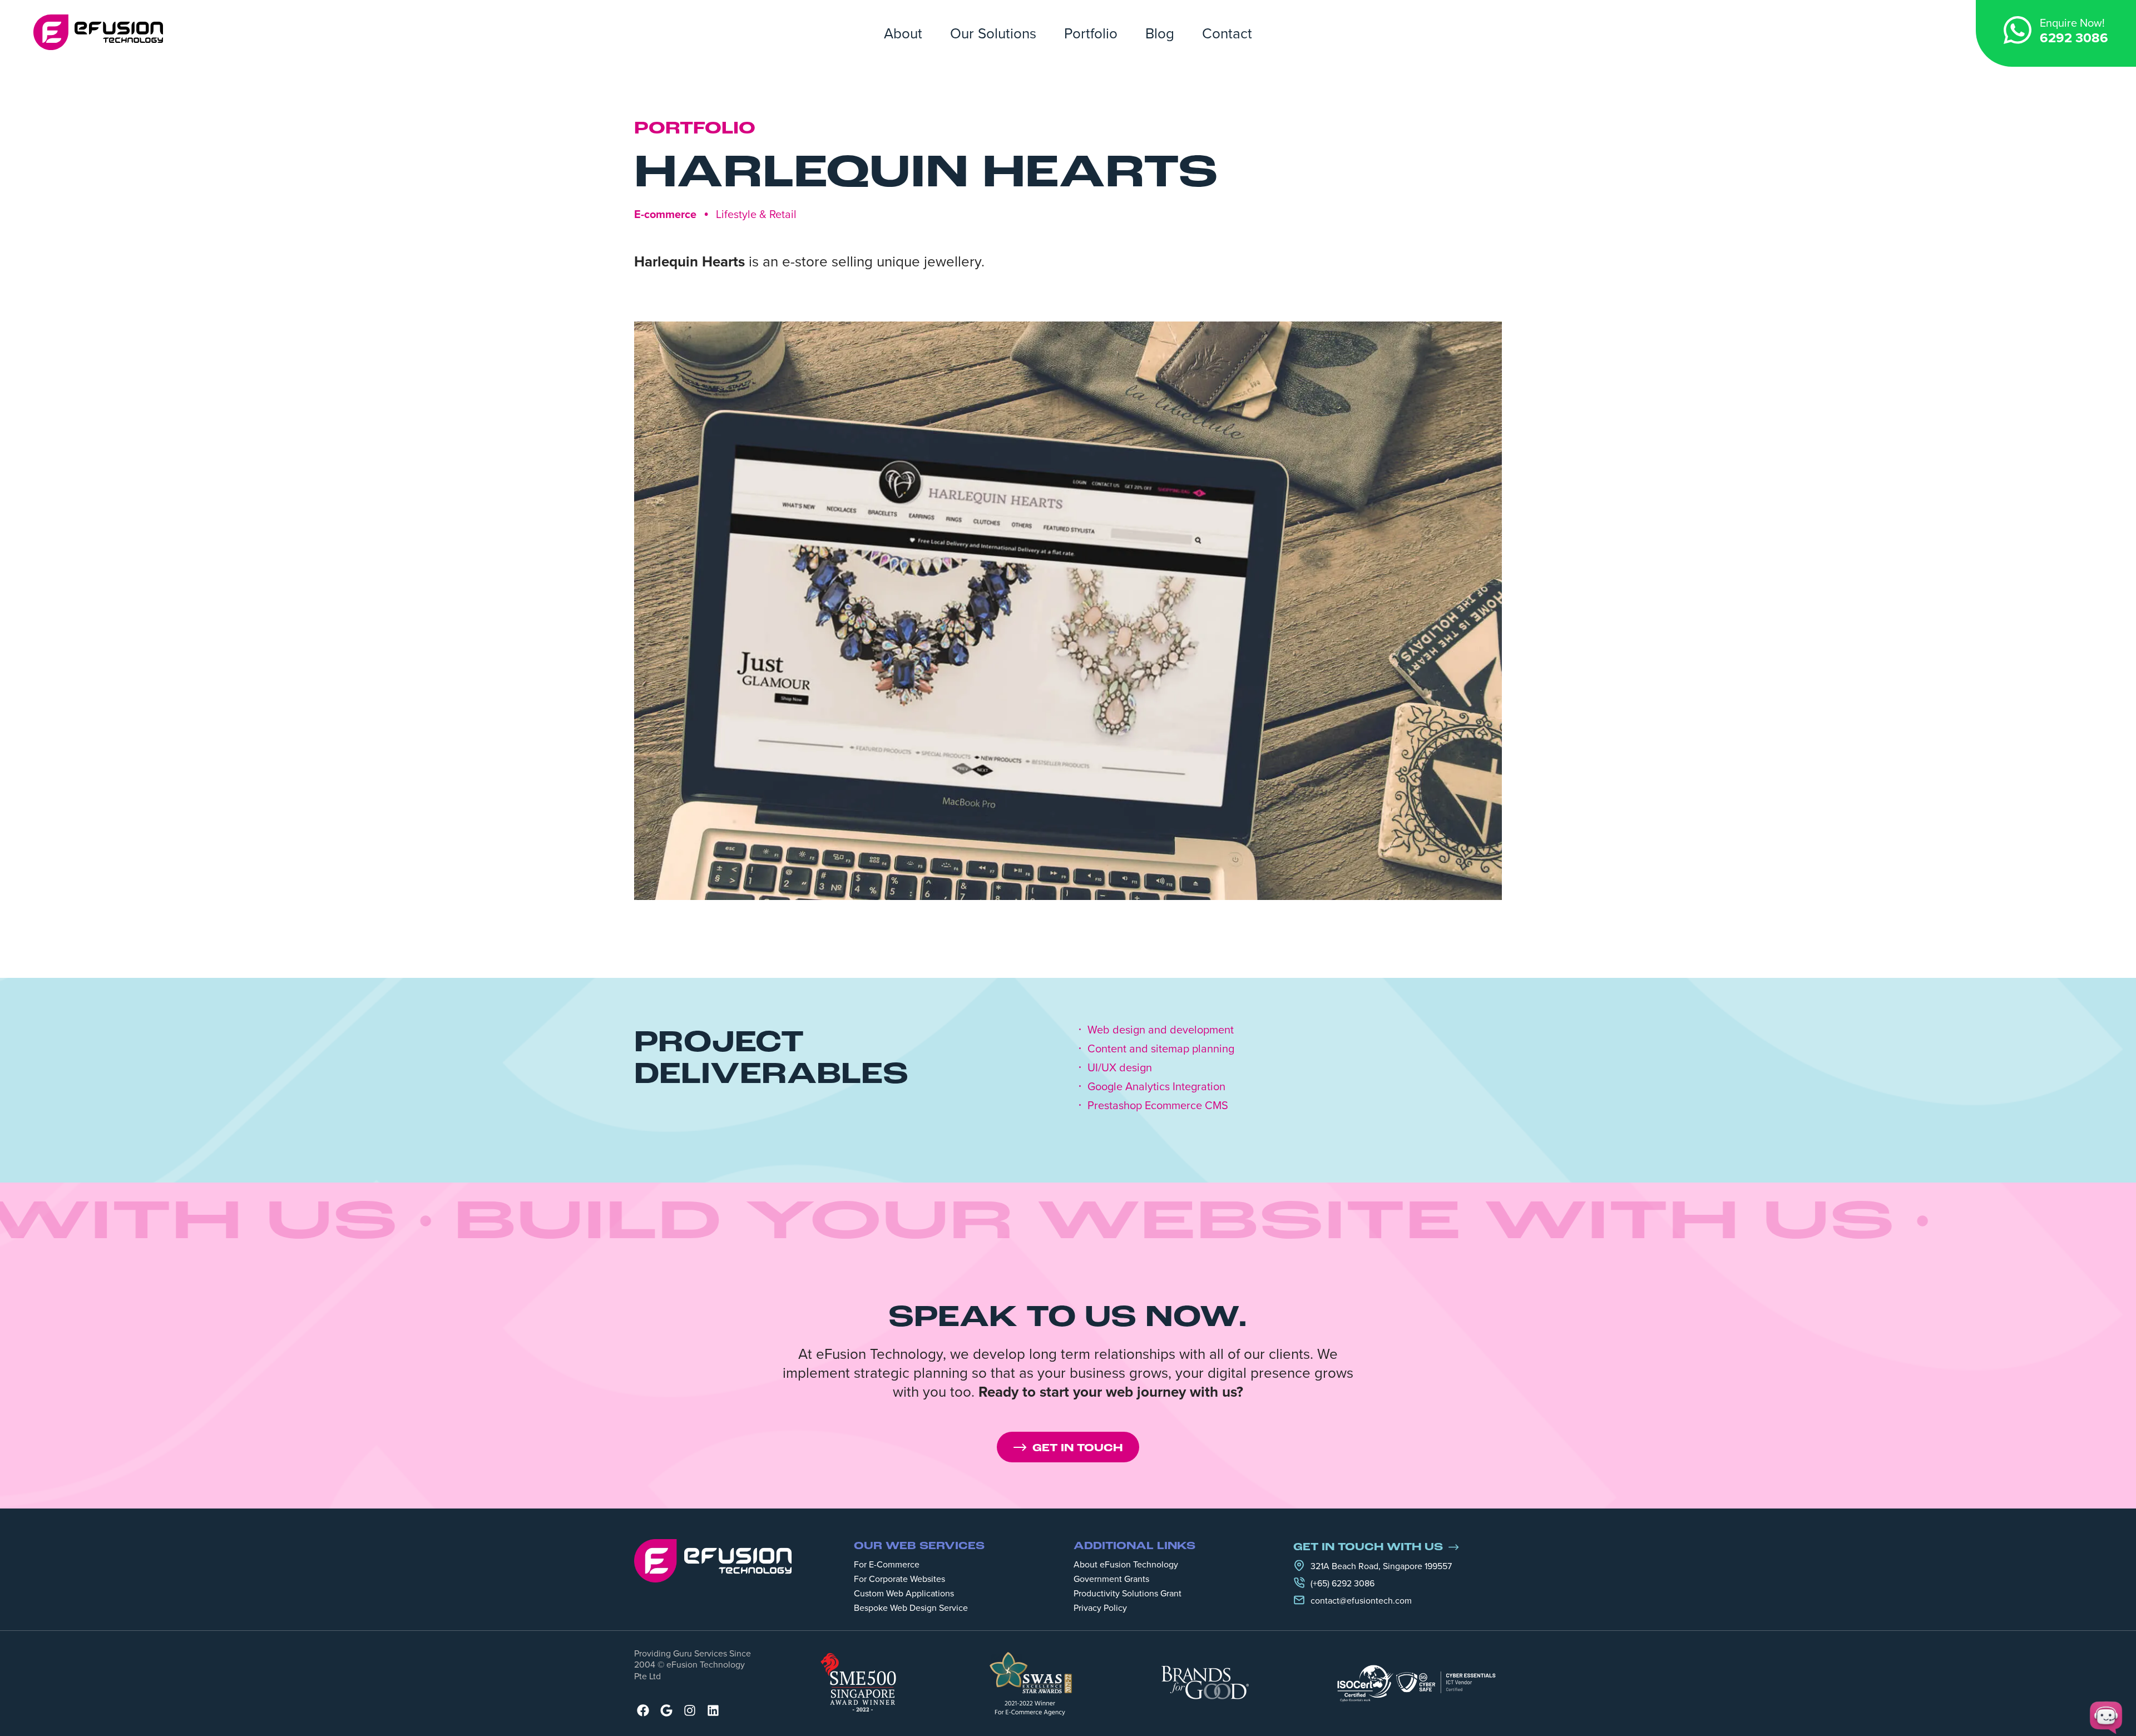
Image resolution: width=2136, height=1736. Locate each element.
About (903, 33)
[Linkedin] (713, 1710)
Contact (1227, 33)
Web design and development (1161, 1030)
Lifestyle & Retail (756, 214)
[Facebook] (643, 1710)
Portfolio (1091, 33)
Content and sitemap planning (1161, 1048)
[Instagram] (690, 1710)
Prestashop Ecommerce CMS (1158, 1105)
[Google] (666, 1710)
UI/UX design (1120, 1067)
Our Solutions (993, 33)
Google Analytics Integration (1156, 1086)
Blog (1160, 33)
